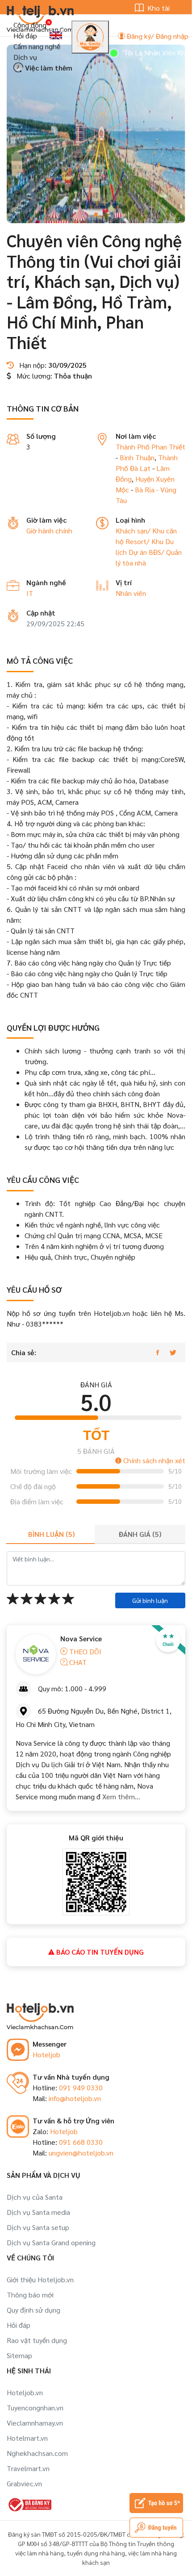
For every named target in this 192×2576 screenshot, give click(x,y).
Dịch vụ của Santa (35, 2197)
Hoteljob (46, 2054)
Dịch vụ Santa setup (38, 2227)
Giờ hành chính (49, 531)
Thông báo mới (30, 2295)
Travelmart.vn (28, 2468)
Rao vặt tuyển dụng (37, 2340)
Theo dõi (84, 1651)
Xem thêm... (120, 1796)
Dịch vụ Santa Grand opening (51, 2242)
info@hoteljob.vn (75, 2098)
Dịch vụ (25, 57)
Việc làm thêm (48, 68)
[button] (96, 214)
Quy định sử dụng (33, 2310)
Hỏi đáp (25, 35)
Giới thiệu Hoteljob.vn (40, 2279)
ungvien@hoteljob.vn (81, 2153)
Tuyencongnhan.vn (35, 2407)
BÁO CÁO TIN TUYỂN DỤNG (99, 1952)
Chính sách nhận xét (153, 1460)
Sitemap (19, 2355)
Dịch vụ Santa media (38, 2212)
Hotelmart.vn (27, 2438)
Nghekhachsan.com (37, 2453)
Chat (77, 1662)
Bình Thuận (137, 457)
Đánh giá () (140, 1534)
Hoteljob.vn (25, 2392)
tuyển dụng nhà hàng (96, 2553)
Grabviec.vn (24, 2483)
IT (30, 593)
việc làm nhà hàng (40, 2553)
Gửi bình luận (150, 1600)
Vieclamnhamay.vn (35, 2423)
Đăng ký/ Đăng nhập (157, 36)
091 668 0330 (81, 2142)
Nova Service (81, 1638)
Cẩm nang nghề (37, 46)
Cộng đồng (30, 25)
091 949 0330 (81, 2087)
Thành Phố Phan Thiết (150, 447)
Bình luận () (51, 1534)
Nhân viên (131, 593)
